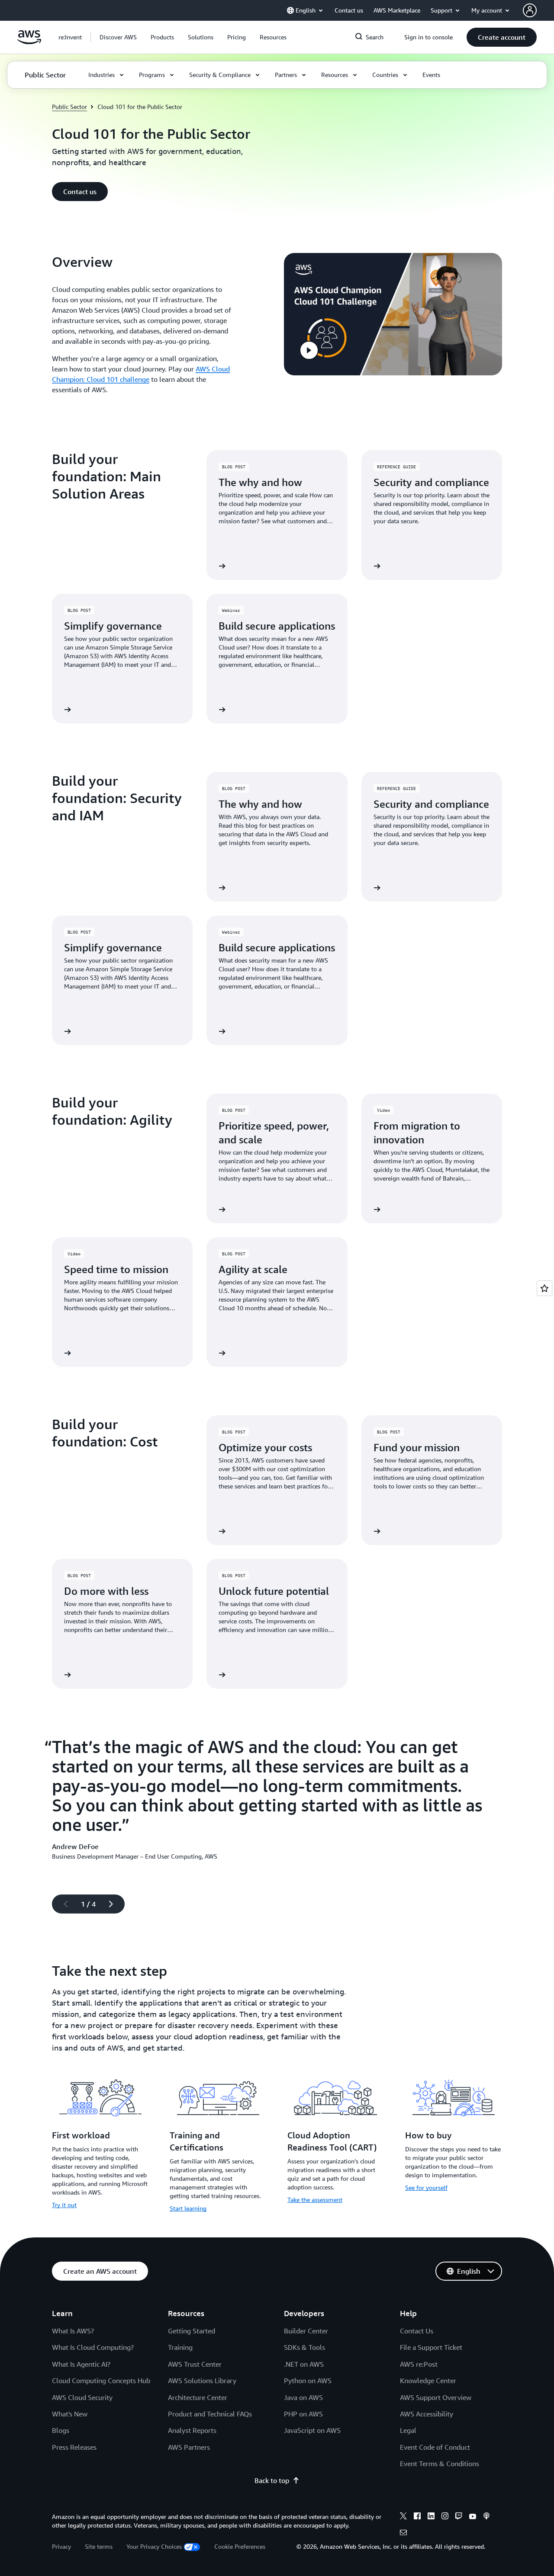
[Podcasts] (486, 2517)
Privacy (61, 2546)
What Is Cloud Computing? (93, 2347)
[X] (403, 2517)
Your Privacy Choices (154, 2546)
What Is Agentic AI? (81, 2364)
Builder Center (306, 2331)
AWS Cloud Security (82, 2397)
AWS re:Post (419, 2364)
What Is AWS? (73, 2331)
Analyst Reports (192, 2430)
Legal (408, 2430)
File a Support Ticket (431, 2347)
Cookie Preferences (240, 2546)
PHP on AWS (303, 2414)
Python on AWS (308, 2381)
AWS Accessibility (427, 2414)
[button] (118, 37)
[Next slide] (115, 1904)
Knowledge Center (428, 2381)
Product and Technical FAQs (210, 2414)
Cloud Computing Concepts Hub (101, 2381)
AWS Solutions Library (202, 2381)
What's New (70, 2414)
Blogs (61, 2430)
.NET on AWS (304, 2364)
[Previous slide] (62, 1904)
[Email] (403, 2534)
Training (180, 2347)
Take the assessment (315, 2200)
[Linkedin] (431, 2517)
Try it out (64, 2205)
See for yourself (426, 2187)
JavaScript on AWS (312, 2430)
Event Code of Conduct (435, 2447)
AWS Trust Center (195, 2364)
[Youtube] (473, 2517)
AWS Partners (189, 2447)
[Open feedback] (544, 1288)
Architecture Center (198, 2397)
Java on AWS (303, 2397)
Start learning (188, 2208)
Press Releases (74, 2447)
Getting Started (192, 2331)
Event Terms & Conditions (440, 2464)
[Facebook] (417, 2517)
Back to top (272, 2480)
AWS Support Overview (436, 2397)
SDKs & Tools (304, 2347)
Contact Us (417, 2331)
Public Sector (69, 107)
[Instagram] (445, 2517)
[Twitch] (459, 2517)
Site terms (99, 2546)
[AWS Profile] (530, 10)
